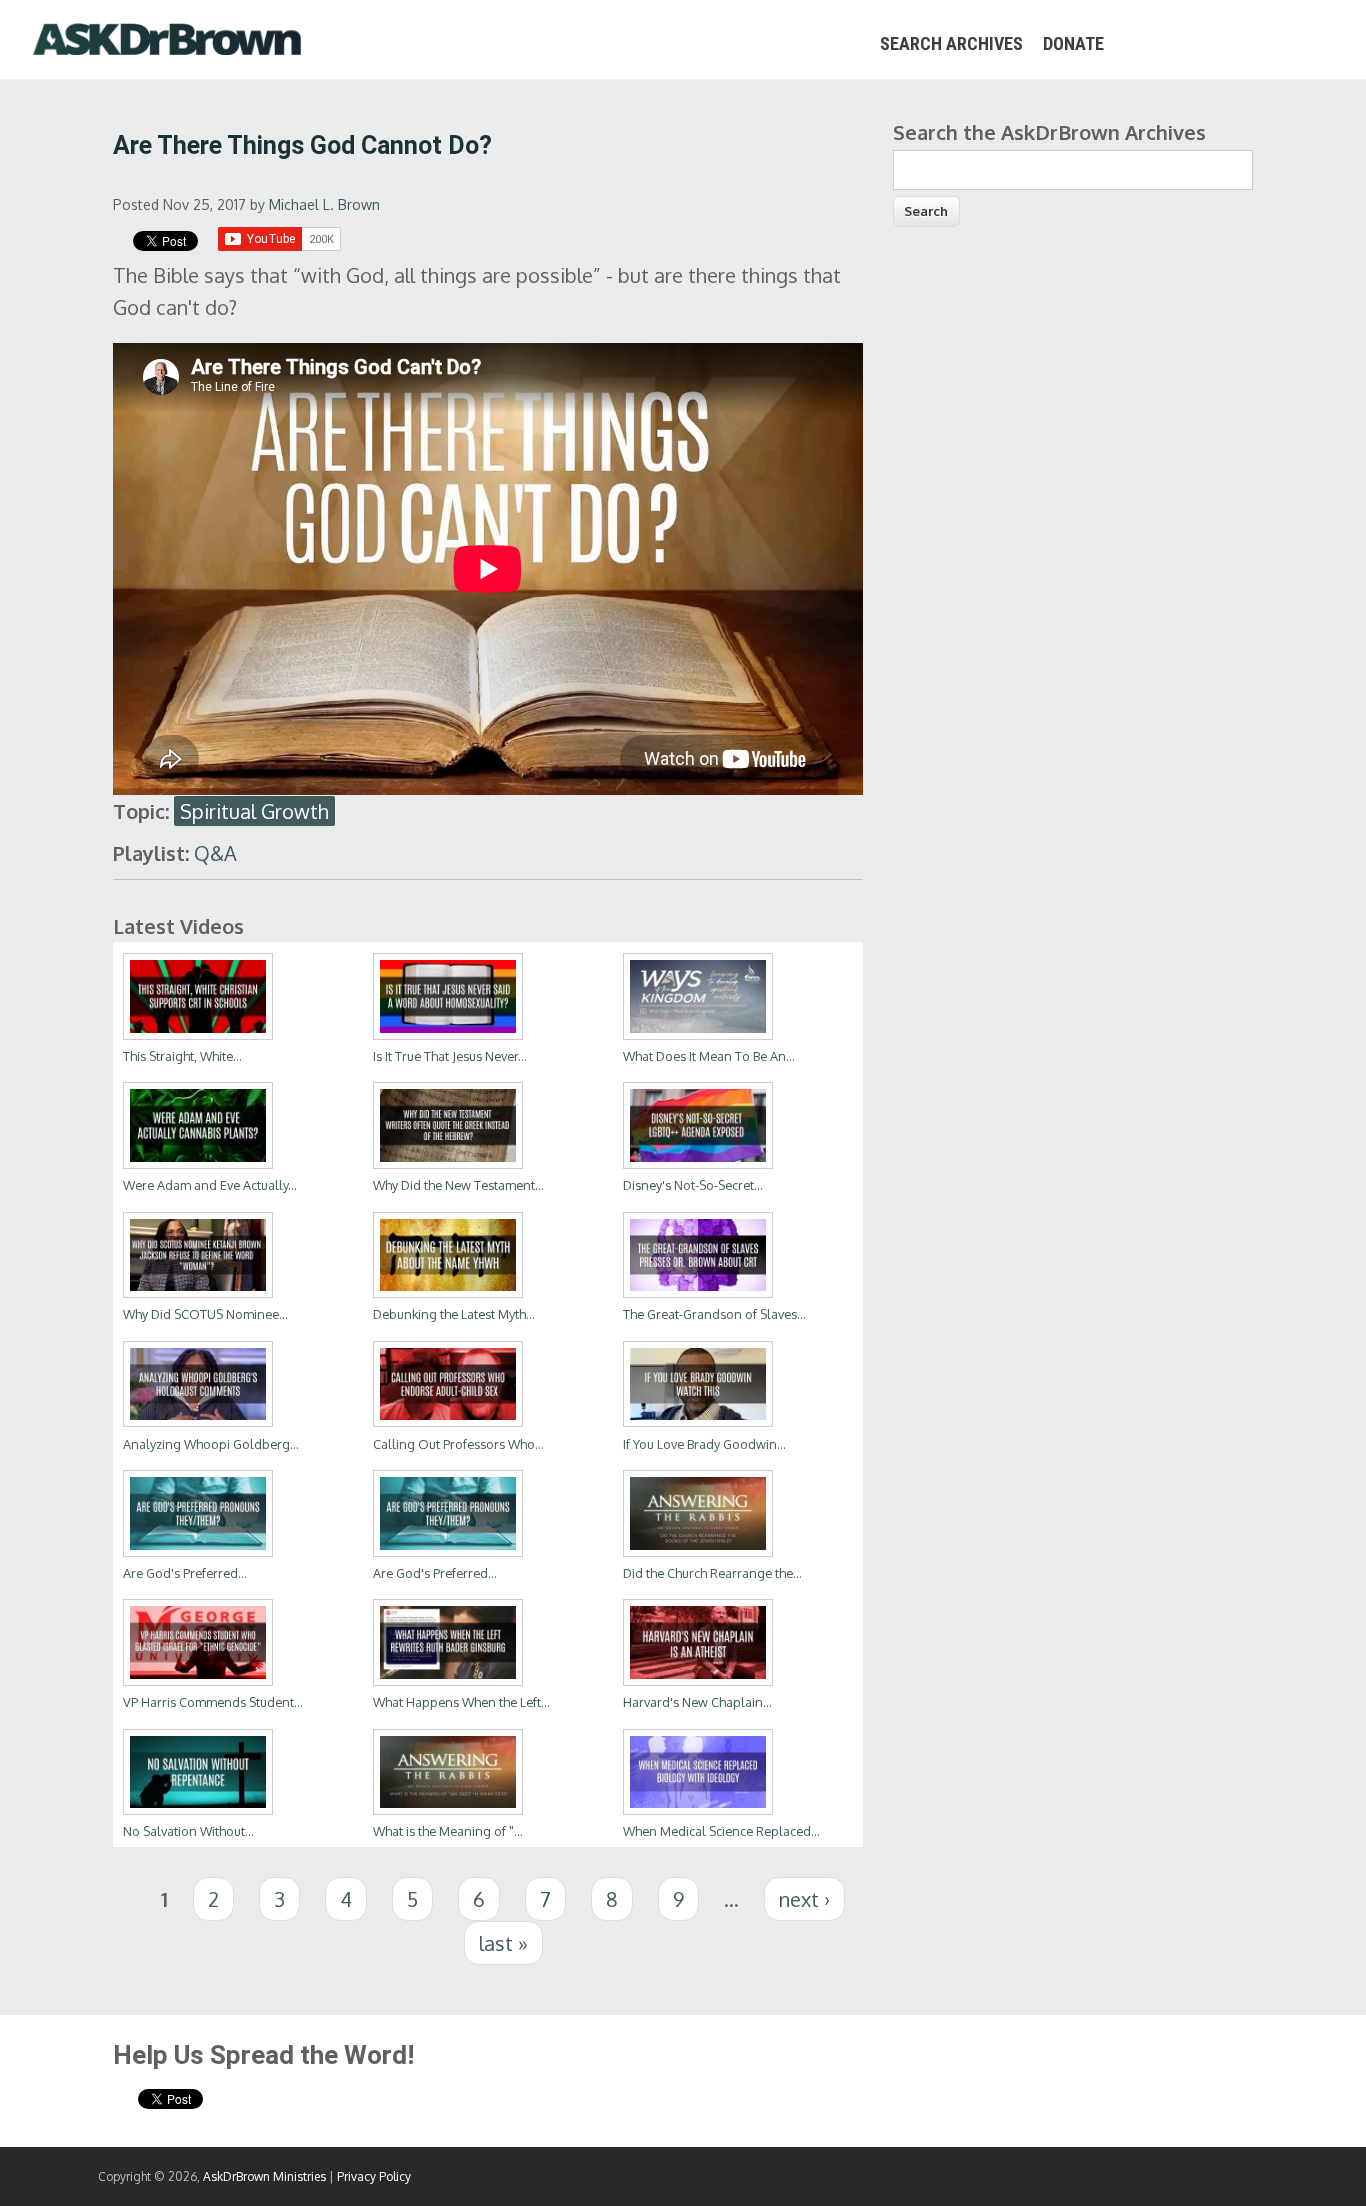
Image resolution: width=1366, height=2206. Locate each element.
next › (804, 1899)
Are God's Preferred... (185, 1573)
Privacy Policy (374, 2176)
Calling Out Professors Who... (458, 1444)
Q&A (215, 853)
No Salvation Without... (188, 1831)
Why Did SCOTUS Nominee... (205, 1314)
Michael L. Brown (324, 204)
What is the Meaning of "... (448, 1831)
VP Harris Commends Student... (213, 1702)
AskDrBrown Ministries (264, 2176)
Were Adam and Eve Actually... (210, 1185)
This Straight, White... (182, 1056)
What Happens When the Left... (461, 1702)
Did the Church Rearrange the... (712, 1573)
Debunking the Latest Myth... (454, 1314)
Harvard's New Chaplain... (697, 1702)
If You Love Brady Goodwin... (704, 1444)
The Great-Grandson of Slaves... (714, 1314)
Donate (1073, 43)
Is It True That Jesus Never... (450, 1056)
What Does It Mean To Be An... (709, 1056)
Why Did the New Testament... (458, 1185)
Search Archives (951, 43)
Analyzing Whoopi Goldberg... (211, 1444)
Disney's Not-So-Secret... (693, 1185)
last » (503, 1943)
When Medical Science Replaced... (721, 1831)
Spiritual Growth (254, 811)
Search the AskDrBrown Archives (1049, 132)
